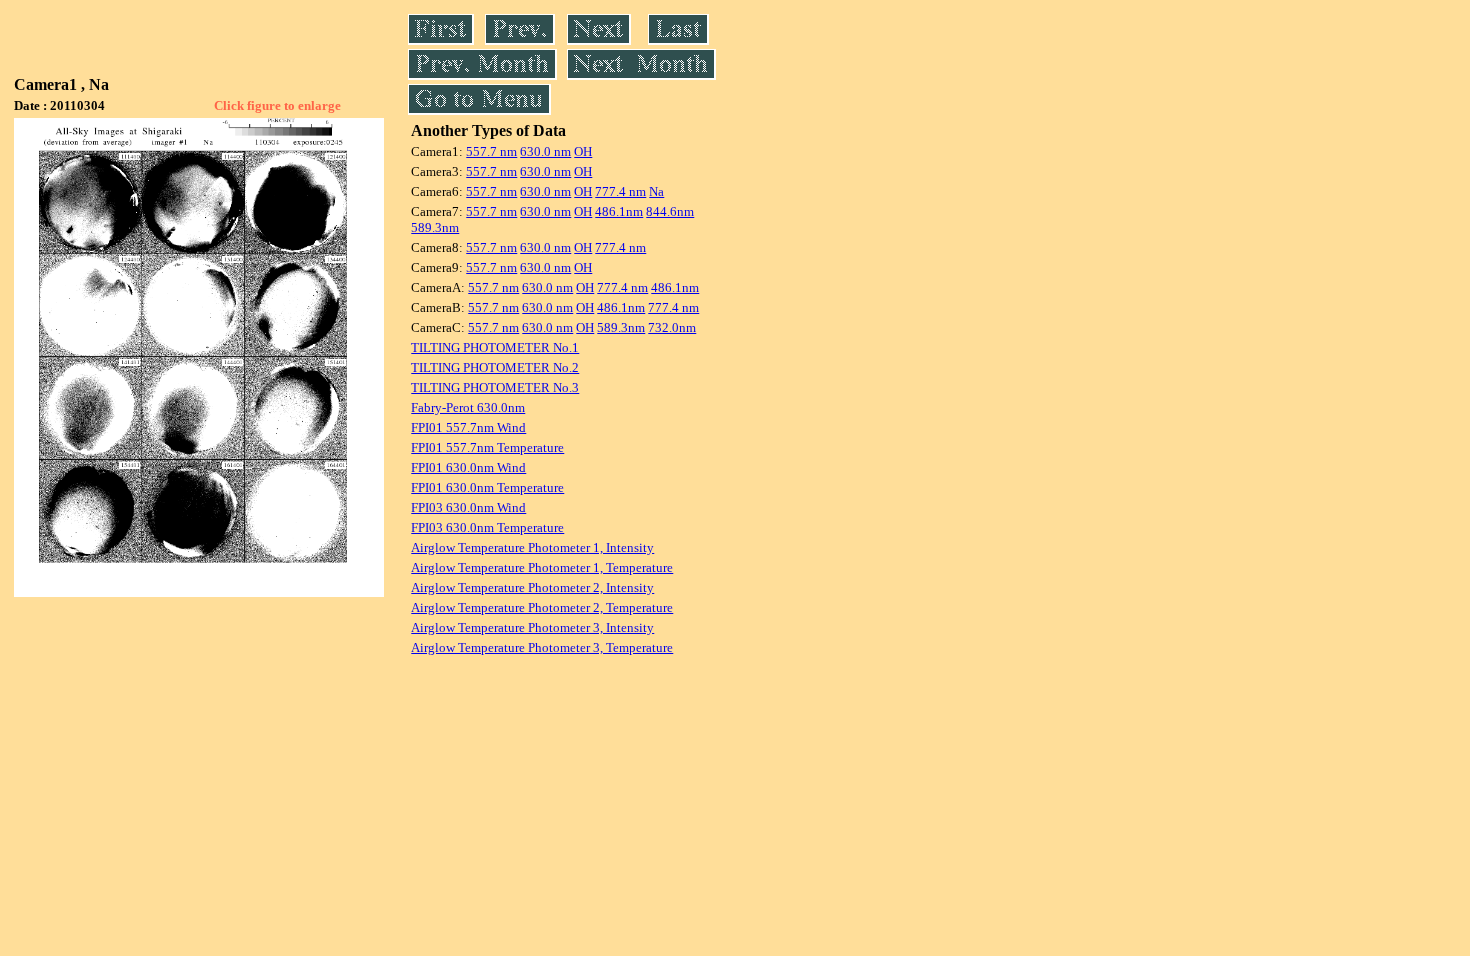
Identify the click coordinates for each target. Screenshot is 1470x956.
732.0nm (672, 327)
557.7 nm (491, 151)
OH (583, 151)
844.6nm (670, 211)
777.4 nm (620, 191)
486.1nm (619, 211)
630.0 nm (545, 151)
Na (656, 191)
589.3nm (435, 227)
